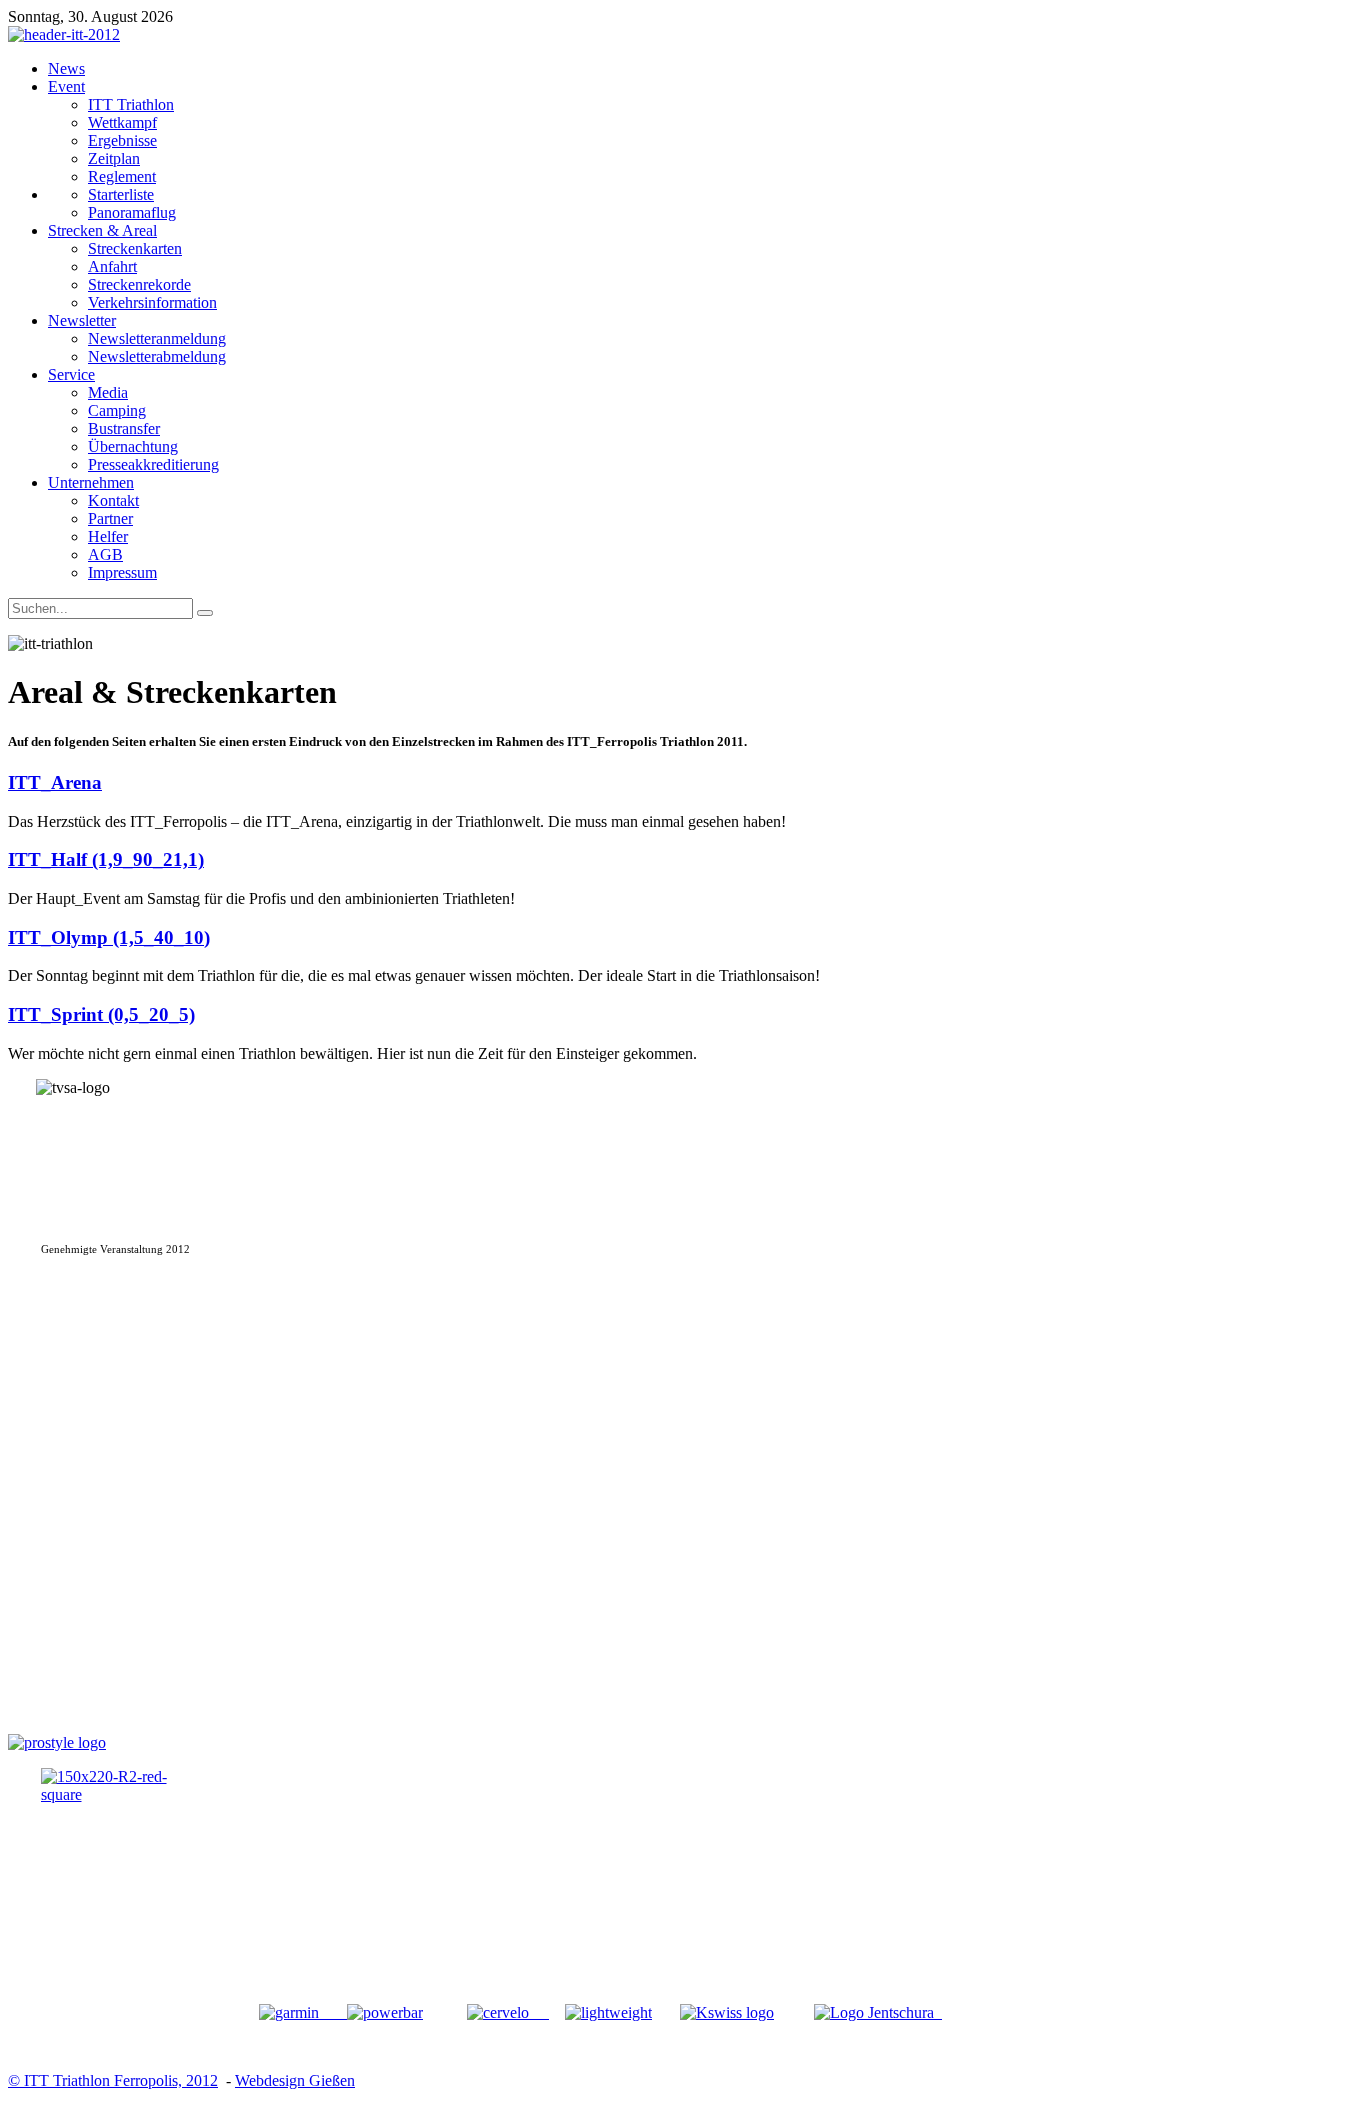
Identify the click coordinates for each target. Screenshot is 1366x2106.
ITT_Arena (55, 782)
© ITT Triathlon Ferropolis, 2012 (113, 2080)
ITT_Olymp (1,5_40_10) (109, 937)
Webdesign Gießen (295, 2080)
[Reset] (205, 613)
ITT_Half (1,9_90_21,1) (106, 859)
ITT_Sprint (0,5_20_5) (101, 1014)
